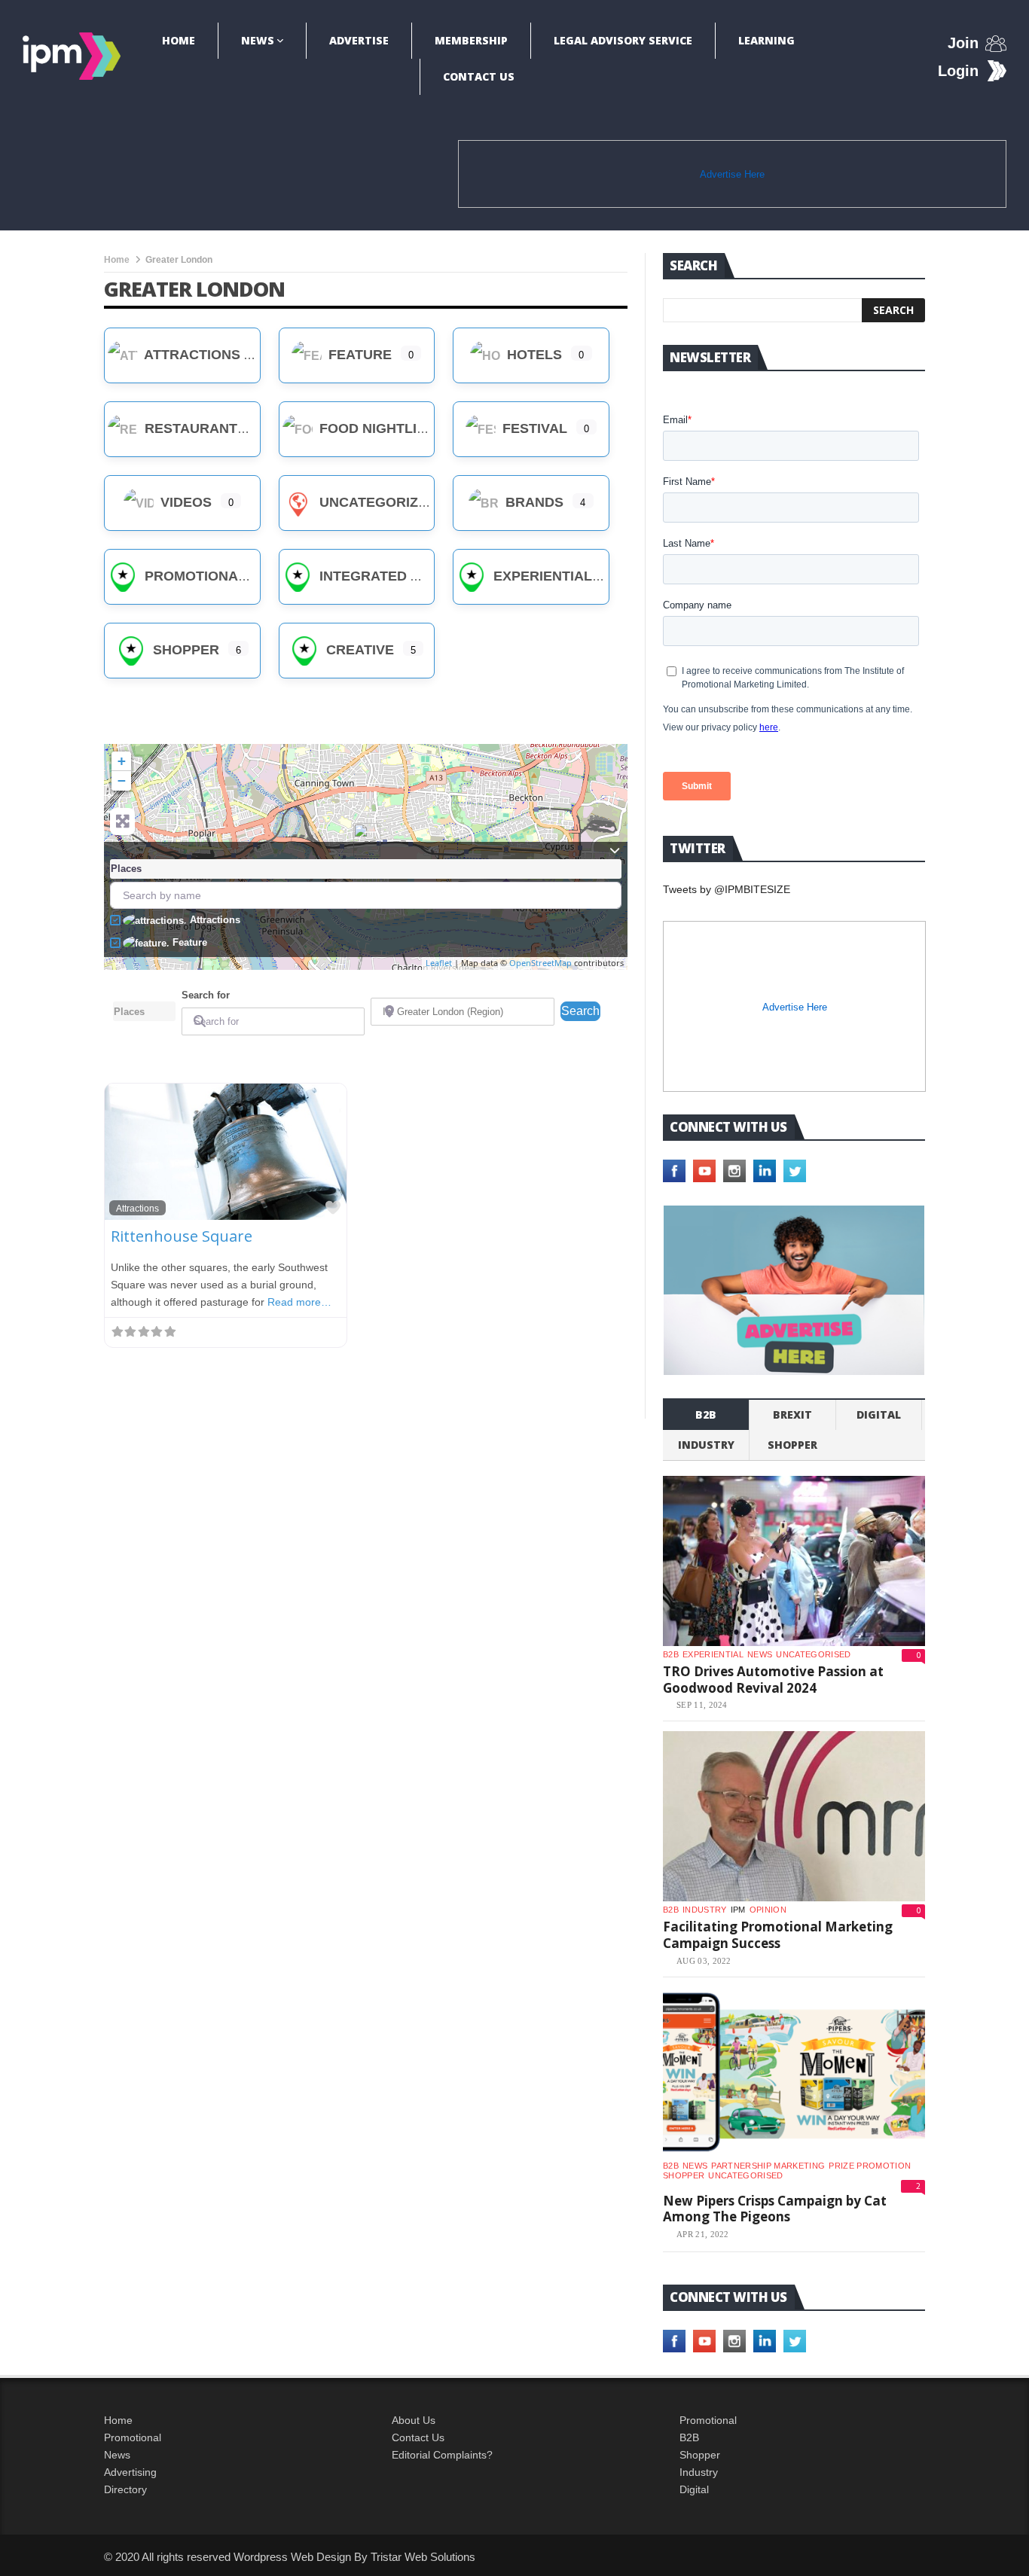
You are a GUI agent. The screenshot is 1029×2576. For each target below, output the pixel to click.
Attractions (191, 355)
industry (706, 1445)
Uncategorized (376, 502)
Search (581, 1011)
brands (533, 502)
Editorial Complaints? (442, 2455)
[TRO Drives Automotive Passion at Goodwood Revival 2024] (794, 1561)
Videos (184, 502)
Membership (471, 40)
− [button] (122, 780)
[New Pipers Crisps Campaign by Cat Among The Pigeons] (794, 2072)
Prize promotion (870, 2166)
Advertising (130, 2472)
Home (179, 40)
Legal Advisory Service (623, 40)
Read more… (299, 1302)
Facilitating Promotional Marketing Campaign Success (778, 1935)
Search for (206, 995)
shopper (792, 1445)
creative (358, 650)
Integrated (361, 576)
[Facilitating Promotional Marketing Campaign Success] (794, 1816)
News (258, 40)
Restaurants (194, 428)
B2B (689, 2437)
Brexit (792, 1415)
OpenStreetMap (540, 963)
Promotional (194, 576)
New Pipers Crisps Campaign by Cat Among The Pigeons (775, 2209)
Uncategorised (813, 1654)
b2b (706, 1415)
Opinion (768, 1910)
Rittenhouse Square (182, 1236)
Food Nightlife (375, 428)
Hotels (533, 355)
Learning (766, 40)
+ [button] (122, 761)
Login (958, 71)
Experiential (541, 576)
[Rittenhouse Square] (367, 840)
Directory (125, 2489)
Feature (358, 355)
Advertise (359, 40)
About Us (414, 2420)
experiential (713, 1654)
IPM (738, 1910)
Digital (879, 1415)
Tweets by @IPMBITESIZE (727, 889)
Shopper (184, 650)
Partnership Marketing (768, 2166)
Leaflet (439, 963)
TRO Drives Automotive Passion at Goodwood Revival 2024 (773, 1680)
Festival (533, 428)
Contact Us (479, 76)
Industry (699, 2472)
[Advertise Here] (794, 1290)
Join (963, 43)
